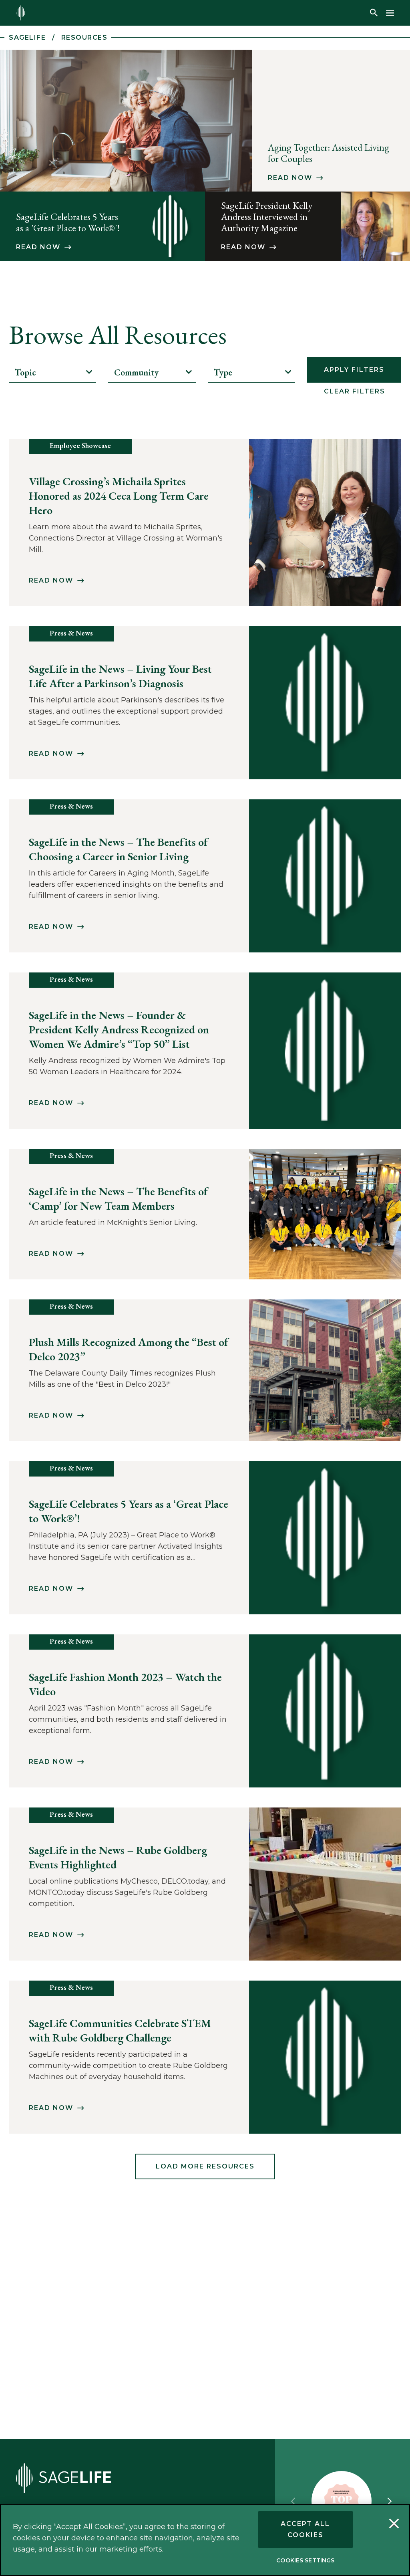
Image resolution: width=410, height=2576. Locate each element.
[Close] (394, 2525)
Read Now (290, 178)
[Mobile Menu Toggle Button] (390, 13)
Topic (25, 372)
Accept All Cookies (305, 2529)
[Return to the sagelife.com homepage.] (21, 13)
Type (223, 372)
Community (136, 372)
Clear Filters (355, 391)
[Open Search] (374, 13)
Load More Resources (205, 2166)
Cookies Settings (305, 2560)
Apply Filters (354, 370)
